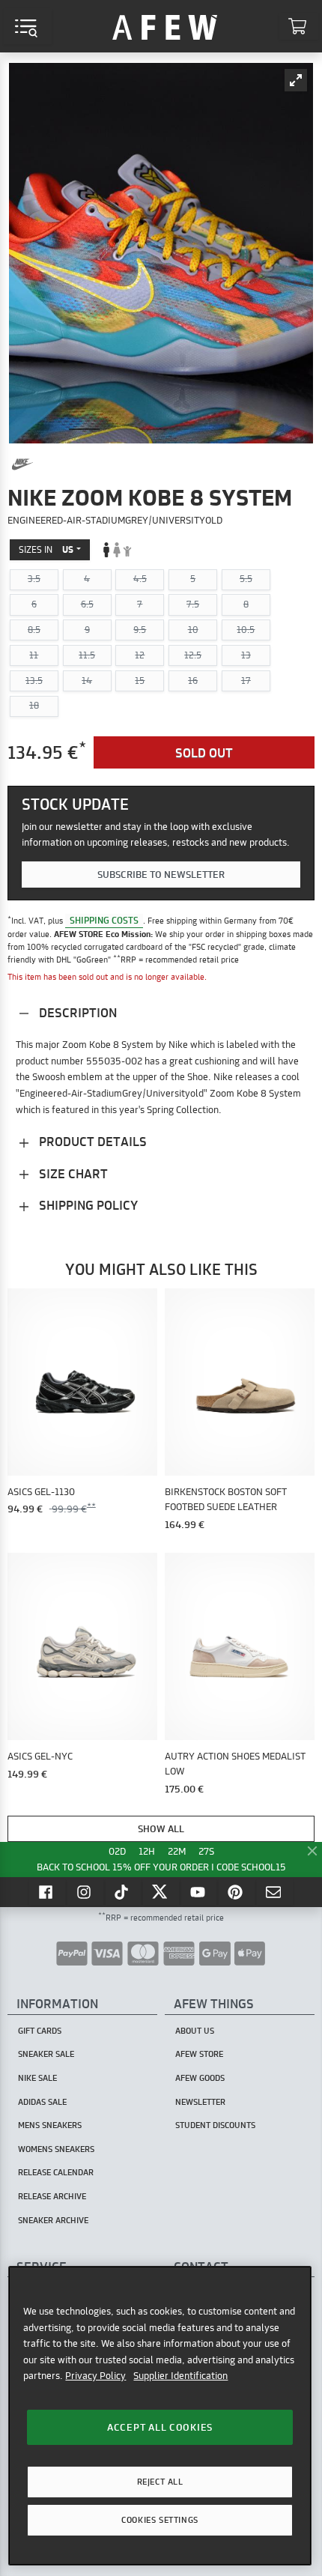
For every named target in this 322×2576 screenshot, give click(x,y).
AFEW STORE (165, 26)
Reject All (160, 2482)
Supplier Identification (180, 2375)
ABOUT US (195, 2031)
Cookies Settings (160, 2520)
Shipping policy (87, 1205)
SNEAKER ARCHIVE (53, 2220)
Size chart (72, 1173)
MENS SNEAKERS (50, 2125)
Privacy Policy (95, 2375)
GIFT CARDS (40, 2031)
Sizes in (46, 549)
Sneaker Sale (46, 2054)
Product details (91, 1141)
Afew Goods (200, 2078)
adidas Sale (42, 2102)
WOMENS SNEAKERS (56, 2149)
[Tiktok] (124, 1892)
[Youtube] (199, 1892)
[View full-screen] (296, 80)
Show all (161, 1828)
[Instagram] (85, 1892)
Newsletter (200, 2102)
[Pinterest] (237, 1892)
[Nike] (22, 464)
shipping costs (104, 920)
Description (76, 1012)
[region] (160, 2416)
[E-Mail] (275, 1892)
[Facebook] (47, 1892)
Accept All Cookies (160, 2427)
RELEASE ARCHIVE (52, 2196)
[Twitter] (161, 1892)
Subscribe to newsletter (161, 874)
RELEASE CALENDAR (56, 2172)
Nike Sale (37, 2078)
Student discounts (215, 2125)
